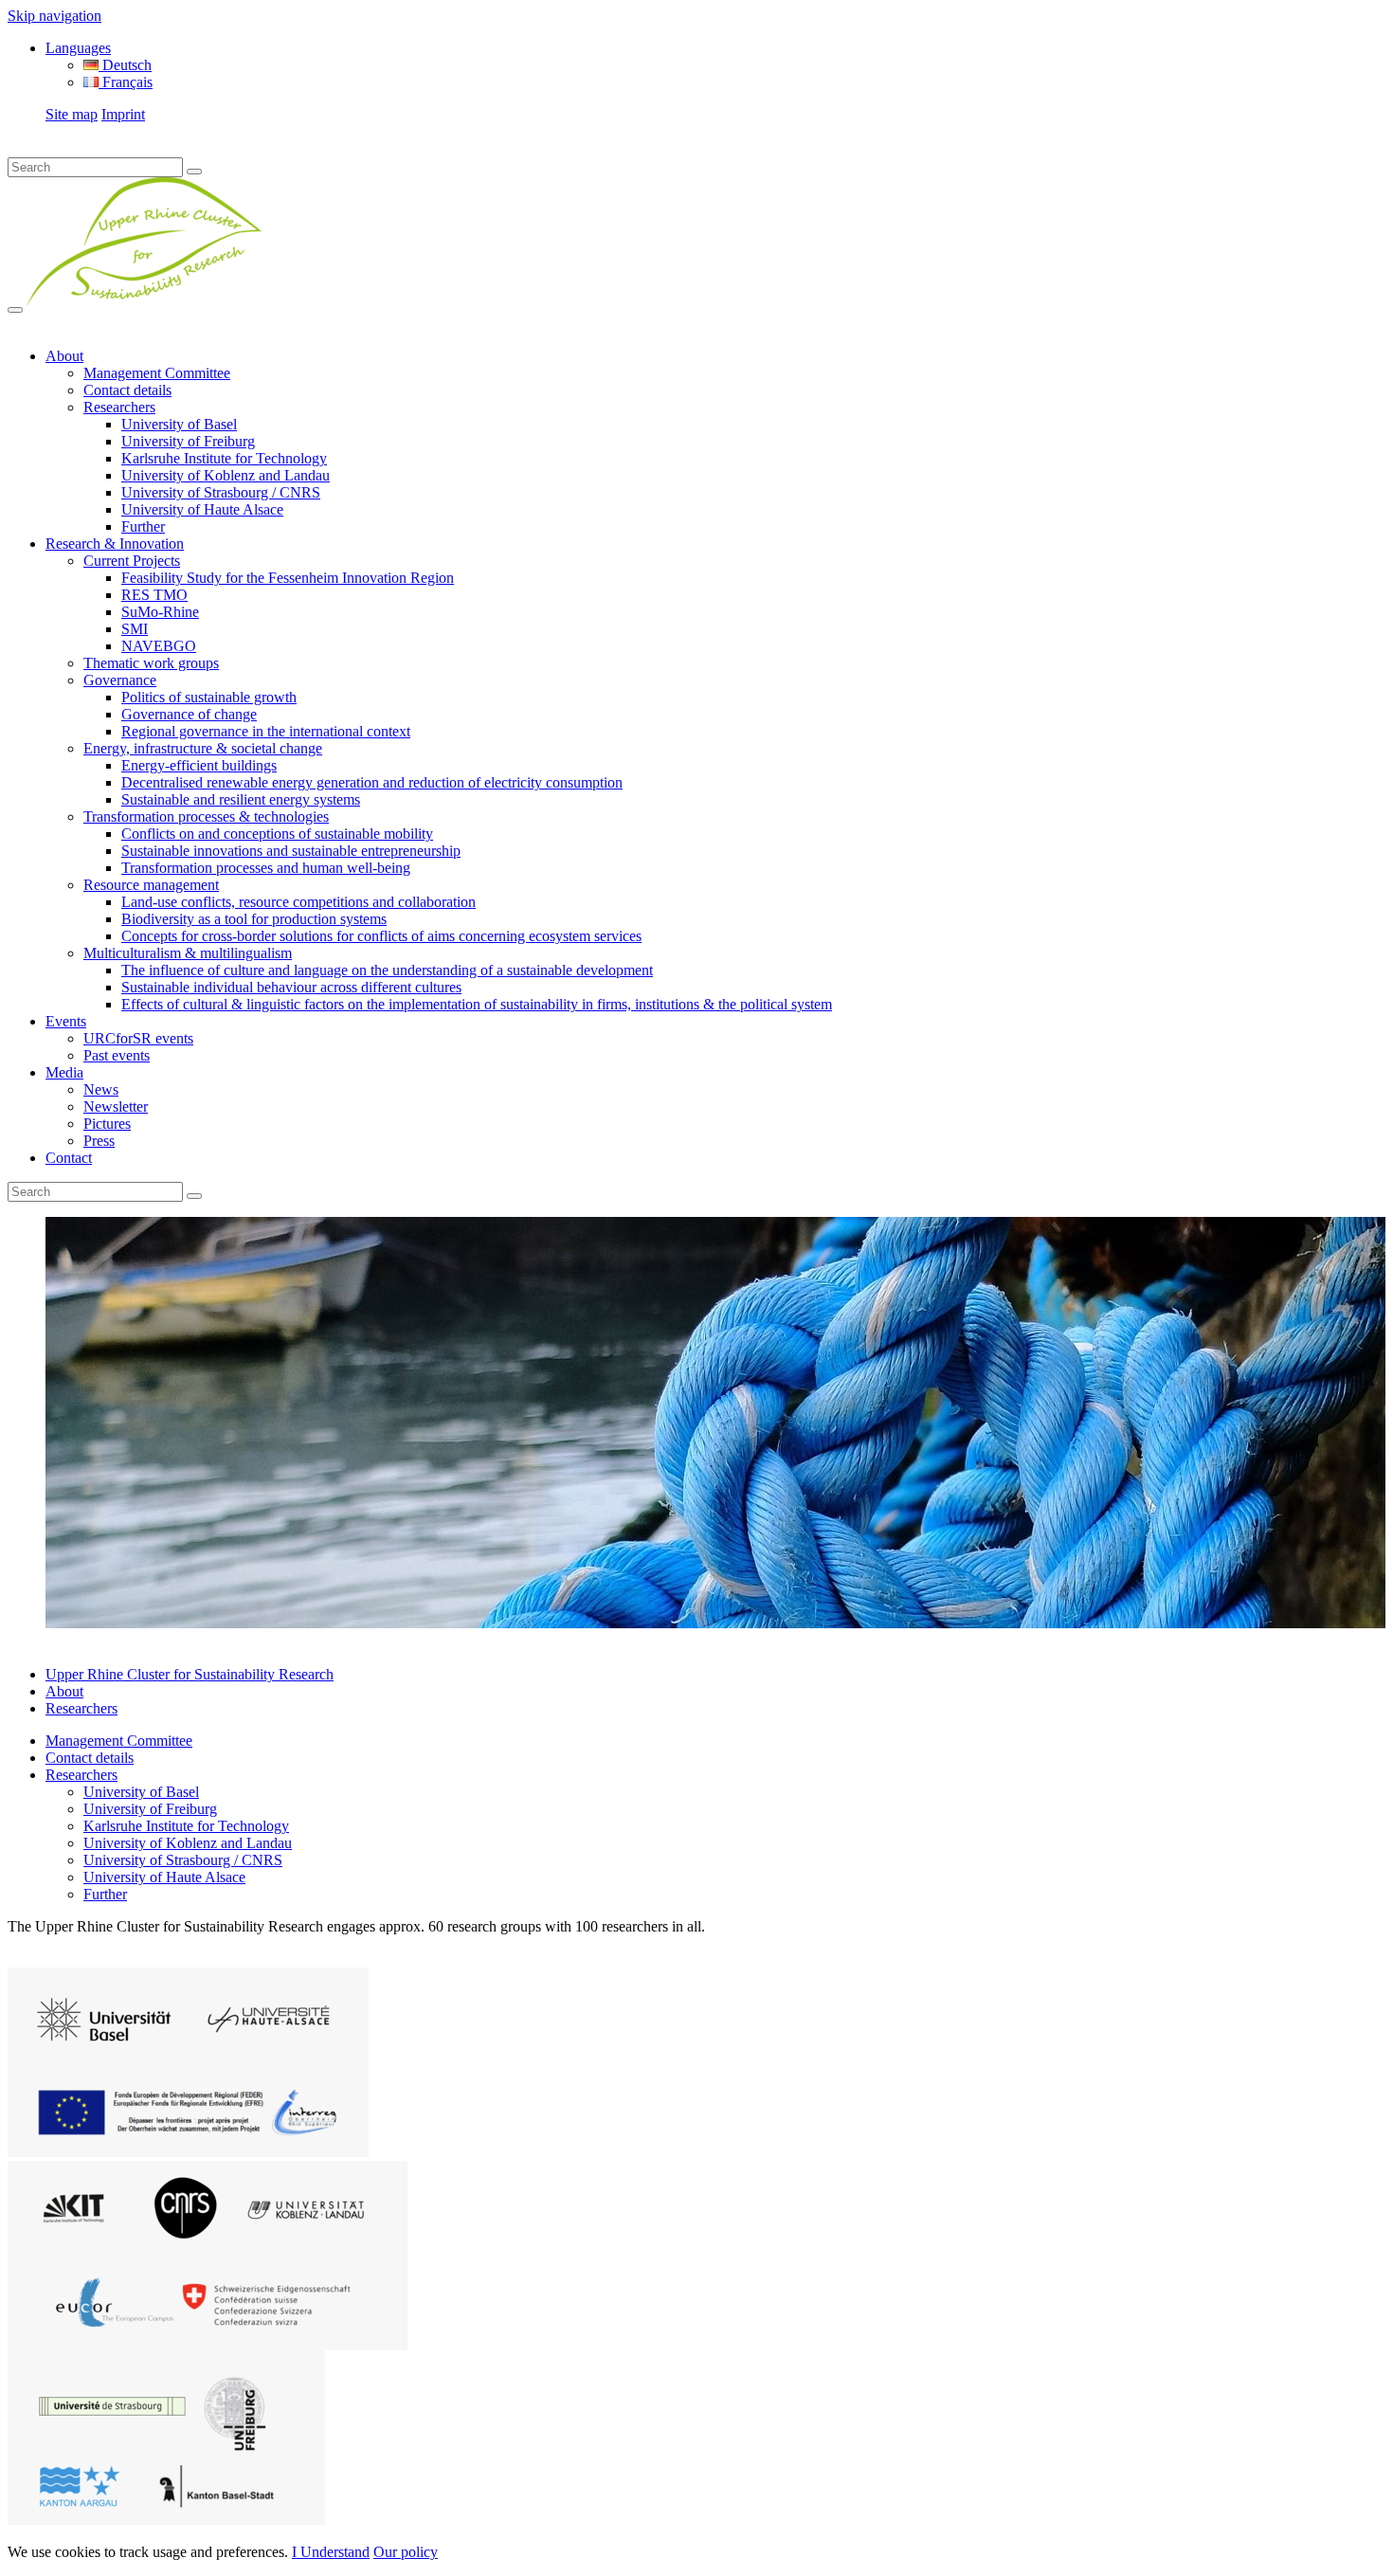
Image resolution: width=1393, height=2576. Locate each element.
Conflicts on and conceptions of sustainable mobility (277, 834)
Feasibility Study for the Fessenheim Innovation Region (288, 578)
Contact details (127, 390)
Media (64, 1072)
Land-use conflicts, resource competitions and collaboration (298, 902)
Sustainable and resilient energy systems (241, 799)
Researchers (119, 407)
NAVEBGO (159, 646)
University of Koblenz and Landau (226, 475)
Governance (120, 680)
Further (143, 526)
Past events (117, 1055)
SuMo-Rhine (160, 612)
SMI (135, 629)
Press (99, 1141)
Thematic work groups (151, 663)
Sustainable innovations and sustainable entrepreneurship (291, 851)
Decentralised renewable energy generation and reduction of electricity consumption (372, 782)
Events (66, 1021)
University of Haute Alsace (202, 509)
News (101, 1089)
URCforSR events (138, 1038)
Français (126, 82)
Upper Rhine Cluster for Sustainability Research (190, 1674)
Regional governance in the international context (266, 731)
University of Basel (179, 424)
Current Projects (132, 561)
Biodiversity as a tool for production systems (254, 919)
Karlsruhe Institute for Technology (224, 458)
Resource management (151, 885)
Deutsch (125, 65)
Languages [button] (78, 48)
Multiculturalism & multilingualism (188, 953)
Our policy (406, 2552)
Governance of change (189, 714)
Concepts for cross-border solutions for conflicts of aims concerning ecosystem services (381, 936)
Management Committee (157, 373)
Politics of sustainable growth (209, 697)
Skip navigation (54, 16)
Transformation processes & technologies (206, 816)
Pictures (107, 1124)
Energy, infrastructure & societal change (203, 748)
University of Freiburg (188, 441)
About (64, 356)
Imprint (123, 114)
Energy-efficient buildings (199, 765)
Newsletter (116, 1107)
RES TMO (154, 595)
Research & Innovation (115, 544)
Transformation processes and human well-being (266, 868)
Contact (69, 1158)
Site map (72, 114)
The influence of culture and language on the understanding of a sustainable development (387, 970)
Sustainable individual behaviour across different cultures (291, 987)
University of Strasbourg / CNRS (221, 492)
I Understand (331, 2552)
